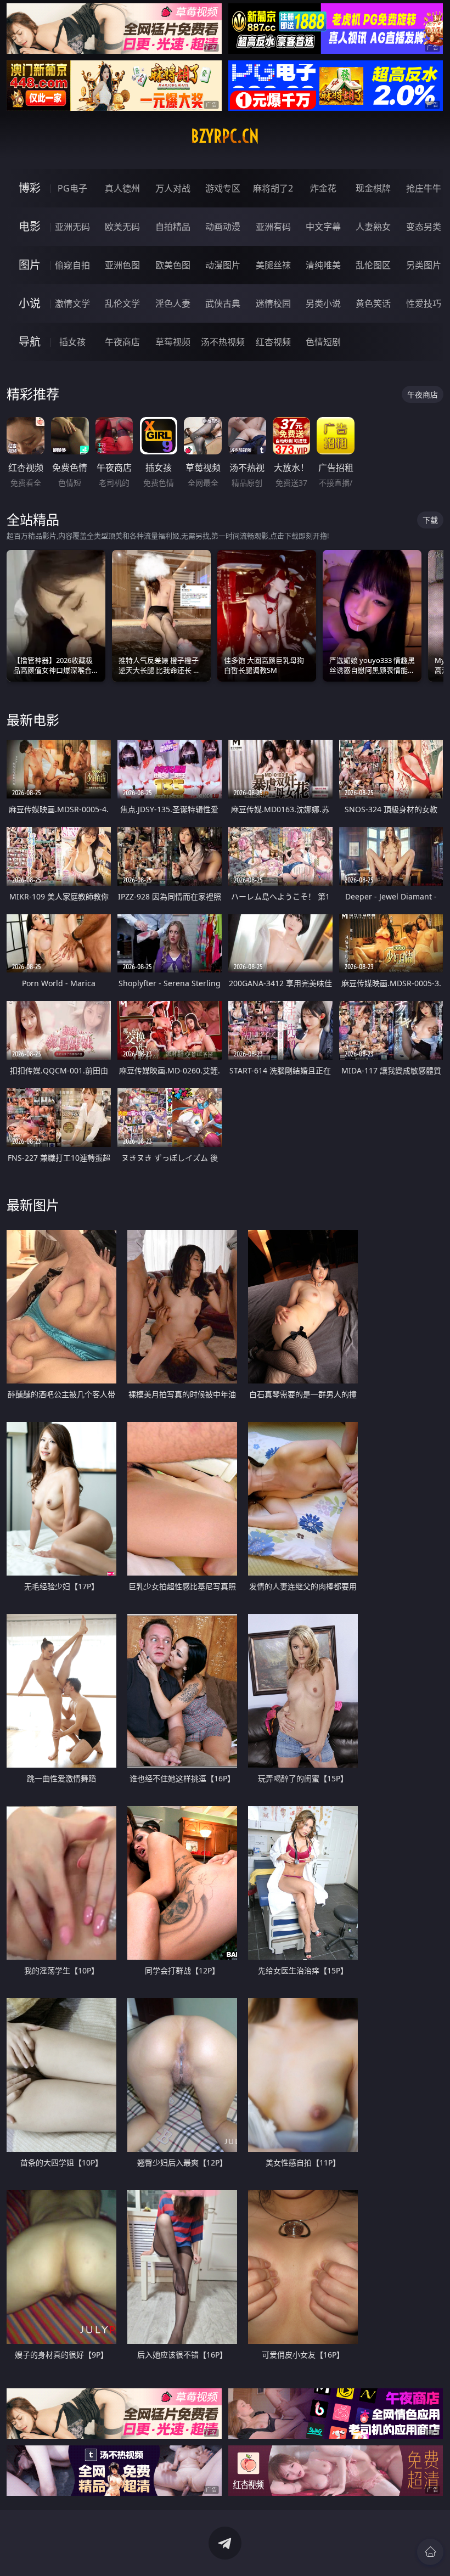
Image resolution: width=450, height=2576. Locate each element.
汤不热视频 (223, 342)
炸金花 (323, 188)
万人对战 (173, 188)
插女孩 (72, 342)
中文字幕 (323, 227)
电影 (30, 226)
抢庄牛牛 (424, 188)
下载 (430, 520)
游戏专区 (223, 188)
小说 (30, 303)
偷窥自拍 (72, 265)
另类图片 (424, 265)
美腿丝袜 (273, 265)
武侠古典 (223, 303)
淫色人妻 (173, 303)
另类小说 (323, 303)
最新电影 (33, 720)
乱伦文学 (122, 303)
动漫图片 (223, 265)
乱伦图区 (373, 265)
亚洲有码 (273, 227)
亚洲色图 (122, 265)
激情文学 (72, 303)
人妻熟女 (373, 227)
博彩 (30, 188)
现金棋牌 (373, 188)
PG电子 (72, 188)
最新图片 (33, 1205)
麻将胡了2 (273, 188)
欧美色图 (173, 265)
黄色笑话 (373, 303)
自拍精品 (173, 227)
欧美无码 (122, 227)
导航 (30, 342)
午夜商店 (122, 342)
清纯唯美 (323, 265)
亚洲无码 (72, 227)
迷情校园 (273, 303)
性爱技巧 (424, 303)
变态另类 (424, 227)
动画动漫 (223, 227)
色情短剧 (323, 342)
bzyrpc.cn (225, 136)
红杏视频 (273, 342)
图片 (30, 265)
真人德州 (122, 188)
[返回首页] (430, 2552)
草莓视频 (173, 342)
